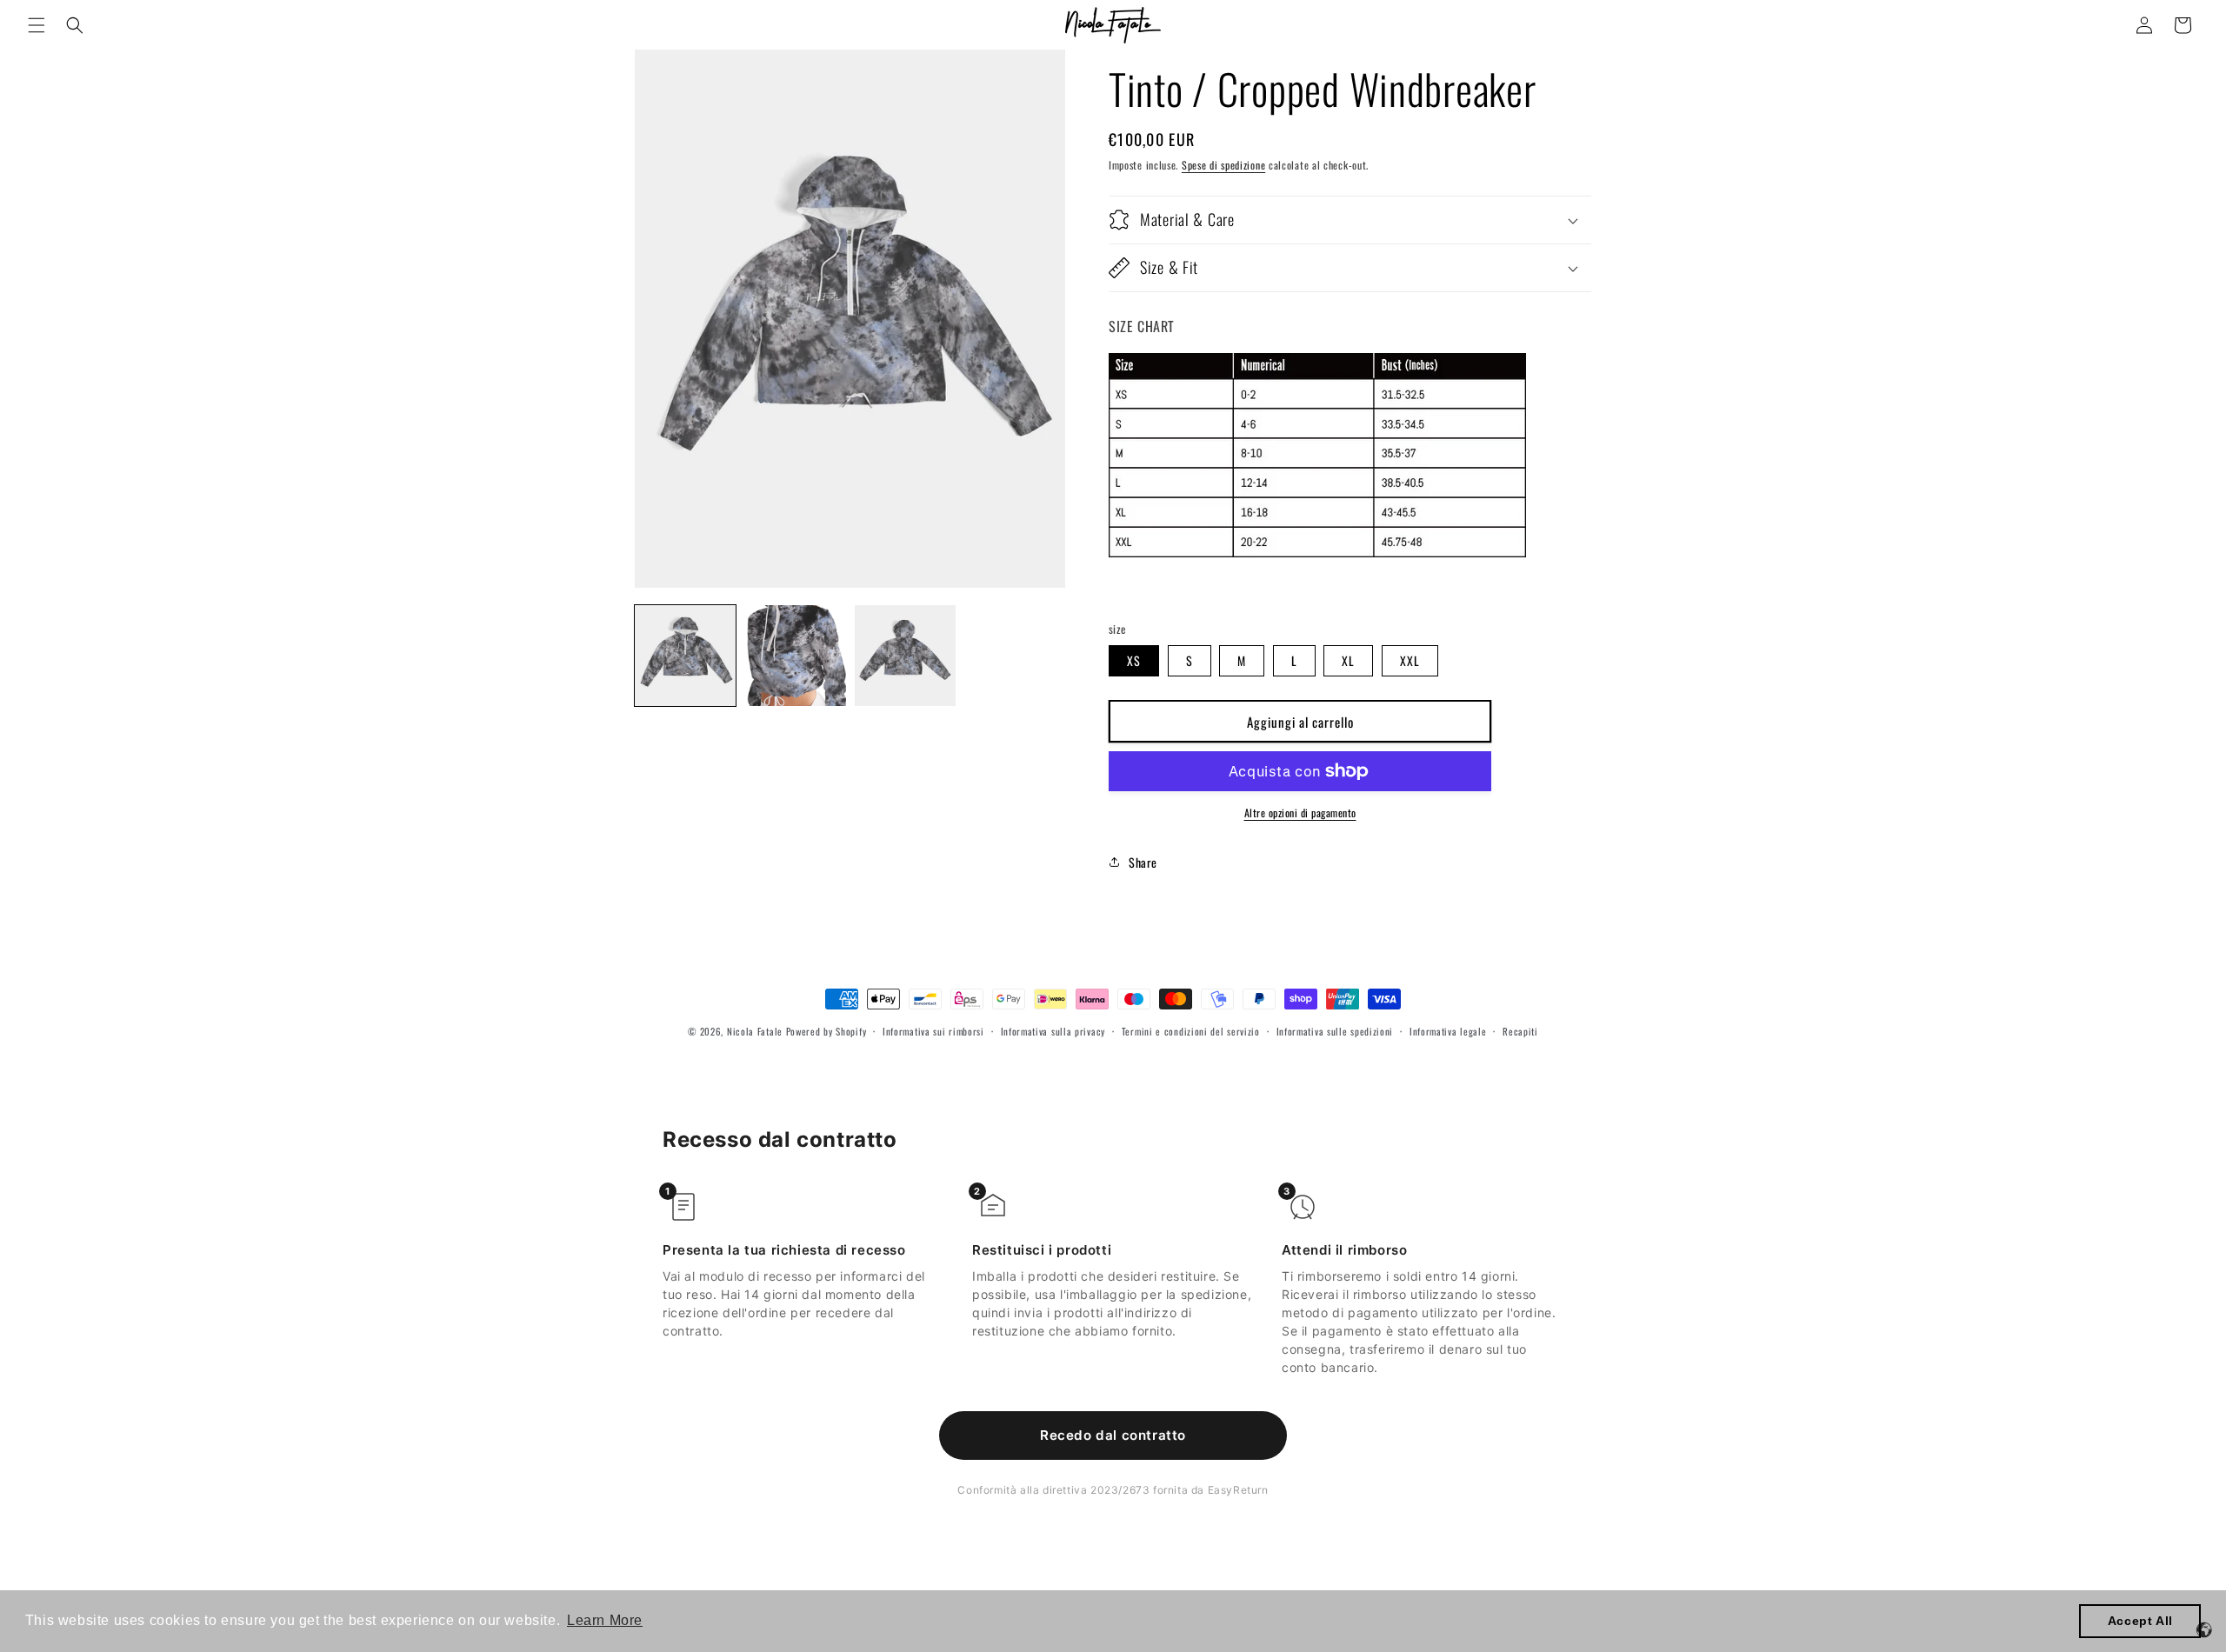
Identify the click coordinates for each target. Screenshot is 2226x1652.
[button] (37, 25)
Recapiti (1520, 1031)
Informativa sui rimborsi (933, 1031)
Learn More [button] (605, 1620)
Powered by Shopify (826, 1031)
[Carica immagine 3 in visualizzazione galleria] (905, 656)
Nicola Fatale (755, 1031)
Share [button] (1143, 862)
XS (1134, 660)
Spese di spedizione (1223, 165)
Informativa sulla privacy (1053, 1031)
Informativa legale (1448, 1031)
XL (1348, 660)
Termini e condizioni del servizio (1191, 1031)
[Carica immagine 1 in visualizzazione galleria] (685, 656)
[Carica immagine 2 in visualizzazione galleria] (795, 656)
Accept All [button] (2140, 1621)
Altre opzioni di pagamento (1300, 813)
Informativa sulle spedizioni (1335, 1031)
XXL (1410, 660)
